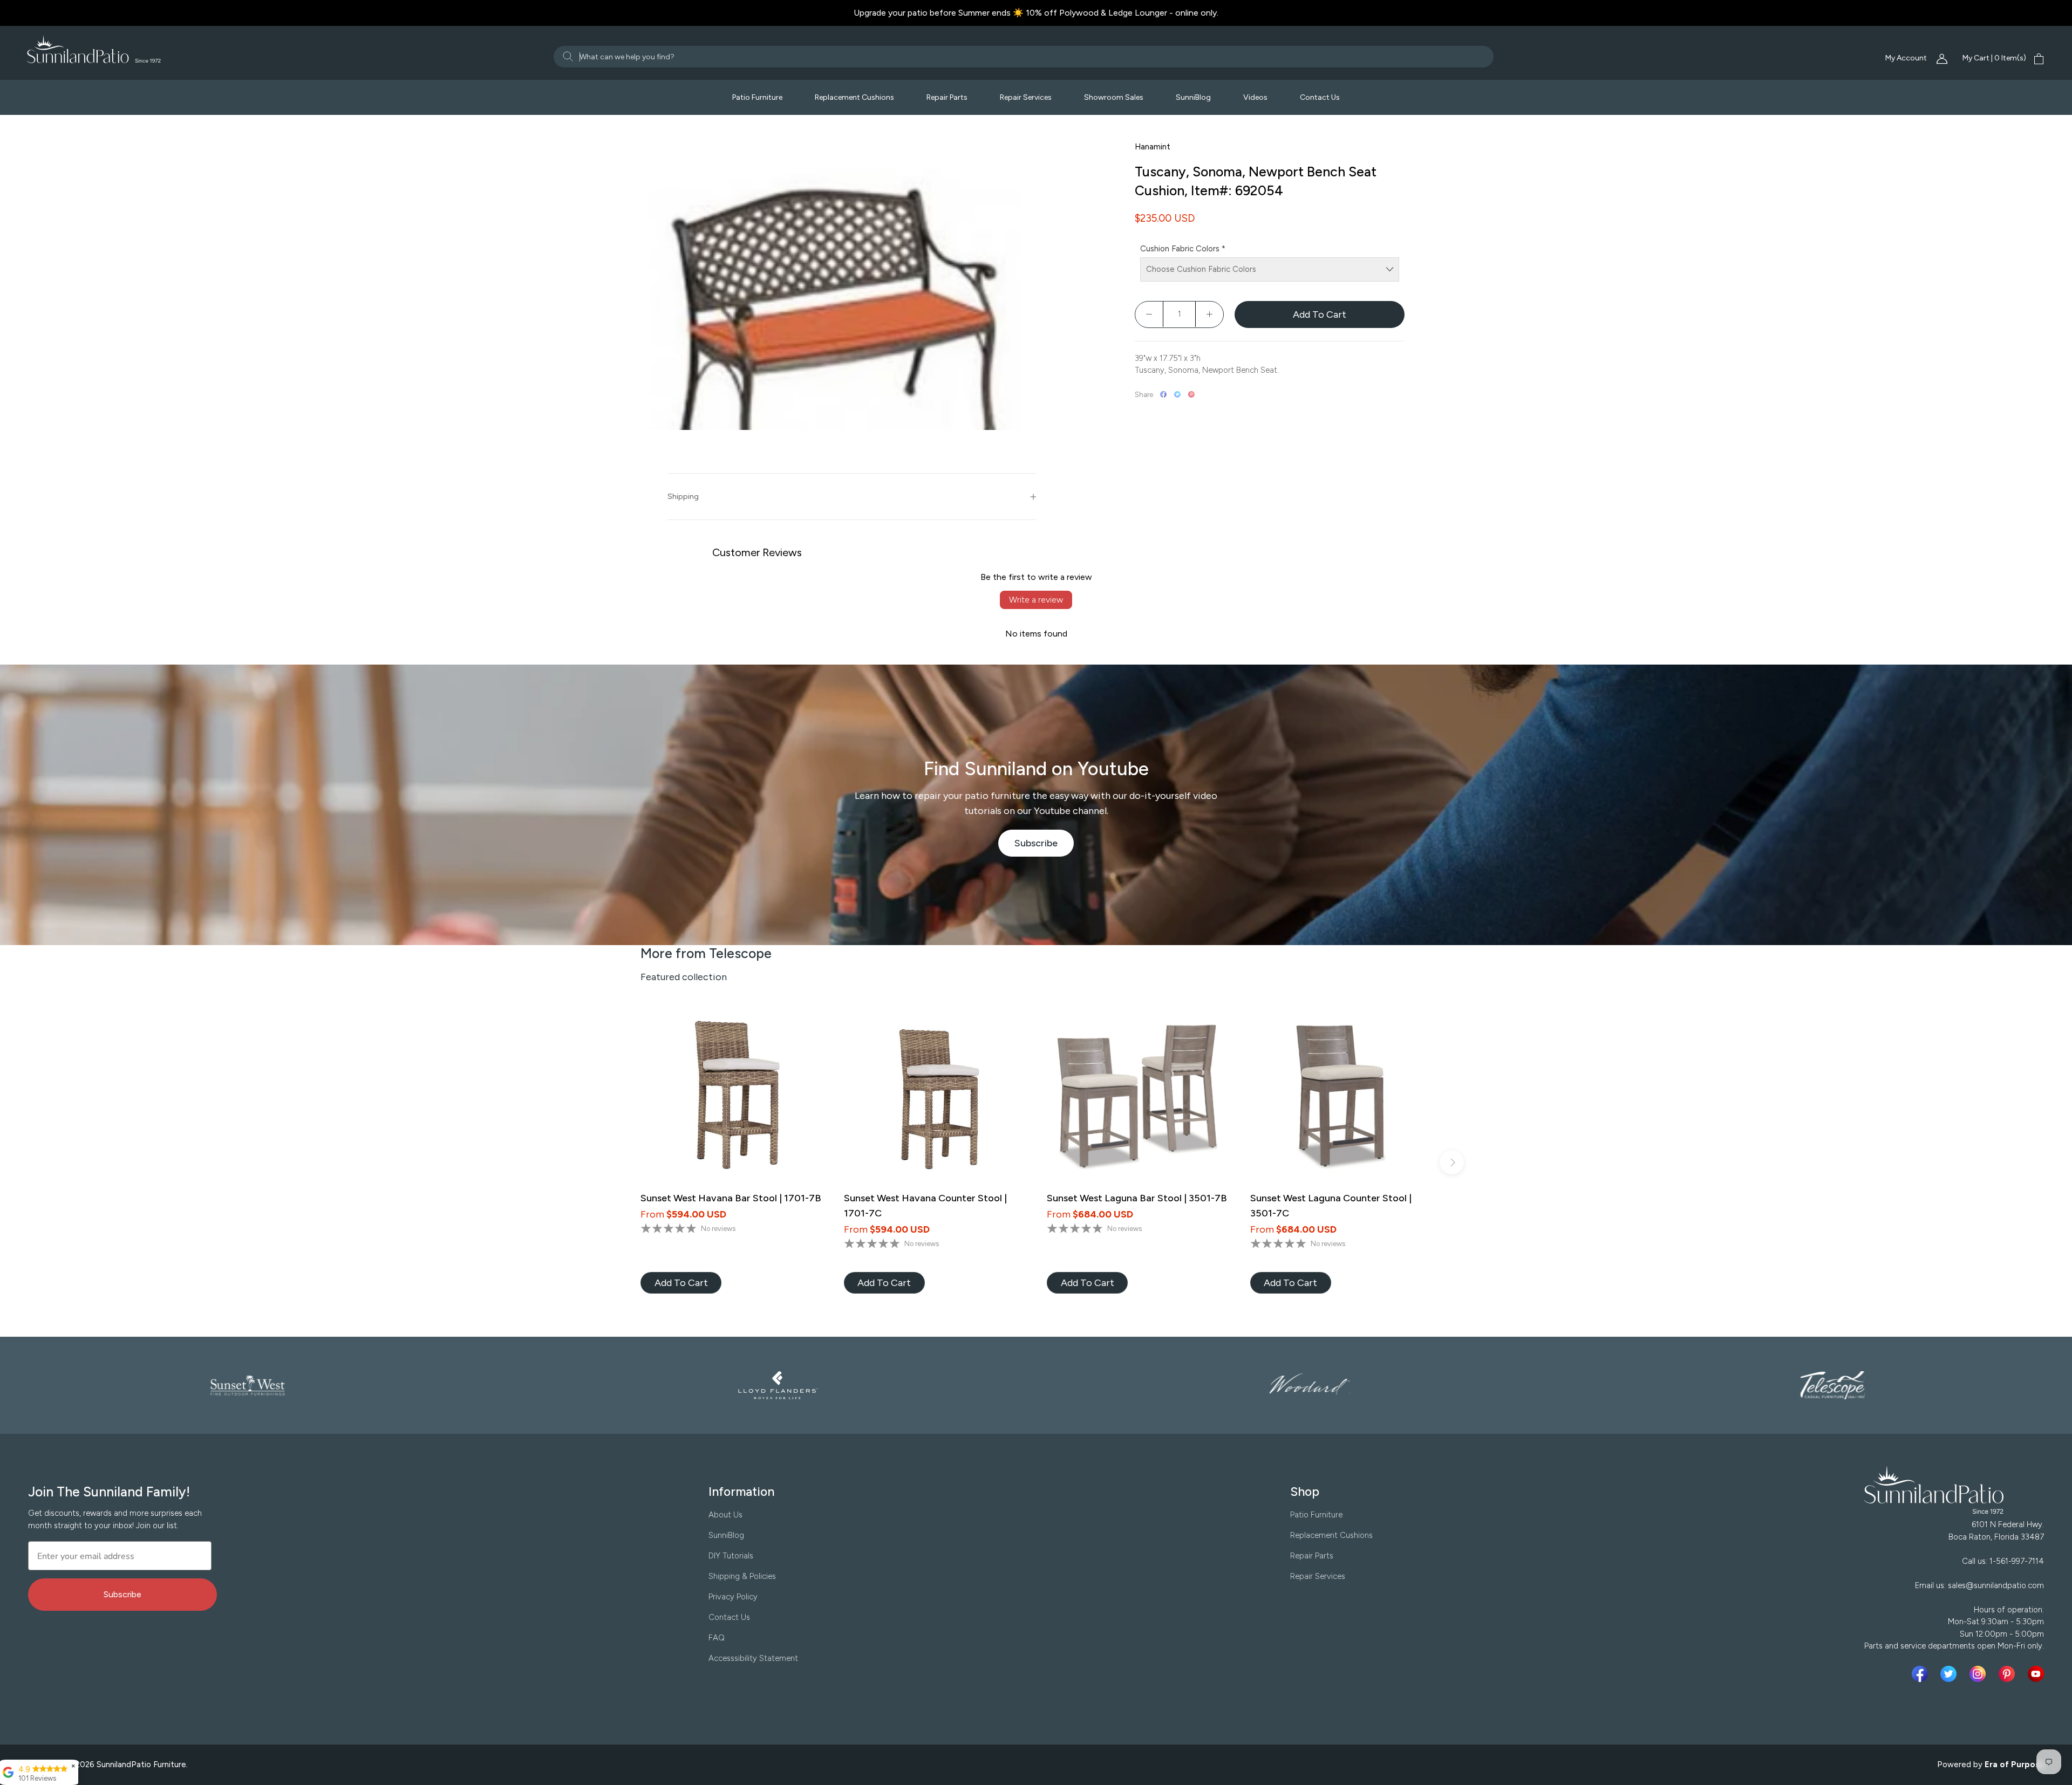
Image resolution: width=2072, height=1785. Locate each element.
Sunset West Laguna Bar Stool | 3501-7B (1137, 1198)
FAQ (717, 1638)
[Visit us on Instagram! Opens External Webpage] (1980, 1674)
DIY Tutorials (731, 1556)
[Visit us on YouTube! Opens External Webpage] (2036, 1674)
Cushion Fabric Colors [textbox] (1183, 249)
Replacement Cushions (854, 97)
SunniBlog (1193, 97)
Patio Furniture (757, 97)
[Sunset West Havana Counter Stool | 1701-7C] (935, 1097)
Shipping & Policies (742, 1576)
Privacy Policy (733, 1597)
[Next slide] (1452, 1162)
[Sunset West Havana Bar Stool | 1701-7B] (731, 1097)
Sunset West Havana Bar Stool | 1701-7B (731, 1198)
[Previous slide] (620, 1162)
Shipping (683, 497)
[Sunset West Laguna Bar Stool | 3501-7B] (1138, 1097)
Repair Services (1026, 97)
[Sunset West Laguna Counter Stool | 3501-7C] (1341, 1097)
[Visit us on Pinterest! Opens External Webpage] (2009, 1674)
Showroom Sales (1114, 97)
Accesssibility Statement (753, 1658)
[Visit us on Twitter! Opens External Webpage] (1951, 1674)
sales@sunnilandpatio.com (1996, 1585)
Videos (1255, 97)
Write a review (1036, 600)
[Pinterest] (1191, 394)
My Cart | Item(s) (1994, 58)
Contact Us (1320, 97)
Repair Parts (947, 97)
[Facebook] (1163, 394)
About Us (725, 1515)
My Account (1907, 58)
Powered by (1991, 1765)
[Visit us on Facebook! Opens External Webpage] (1922, 1674)
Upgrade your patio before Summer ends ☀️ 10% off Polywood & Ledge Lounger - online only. (1036, 13)
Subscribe (1044, 847)
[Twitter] (1177, 394)
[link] (681, 1283)
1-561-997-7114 (2017, 1561)
